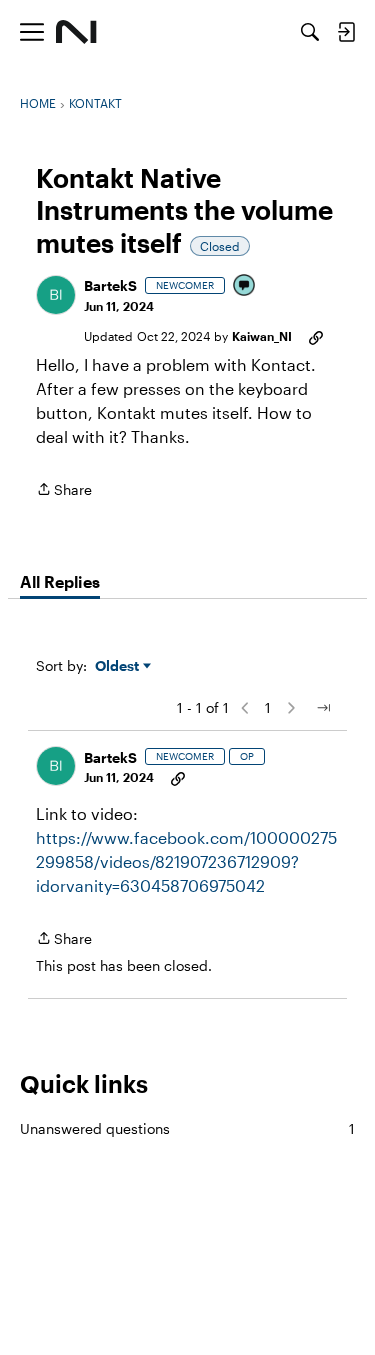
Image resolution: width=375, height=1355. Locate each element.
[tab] (60, 582)
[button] (56, 295)
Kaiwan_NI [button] (262, 336)
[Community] (76, 32)
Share (64, 491)
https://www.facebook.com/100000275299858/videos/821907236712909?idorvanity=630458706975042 (186, 861)
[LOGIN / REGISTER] (346, 32)
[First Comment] (245, 286)
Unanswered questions (187, 1128)
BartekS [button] (110, 285)
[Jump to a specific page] (323, 708)
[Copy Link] (316, 336)
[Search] (310, 32)
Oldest (119, 666)
